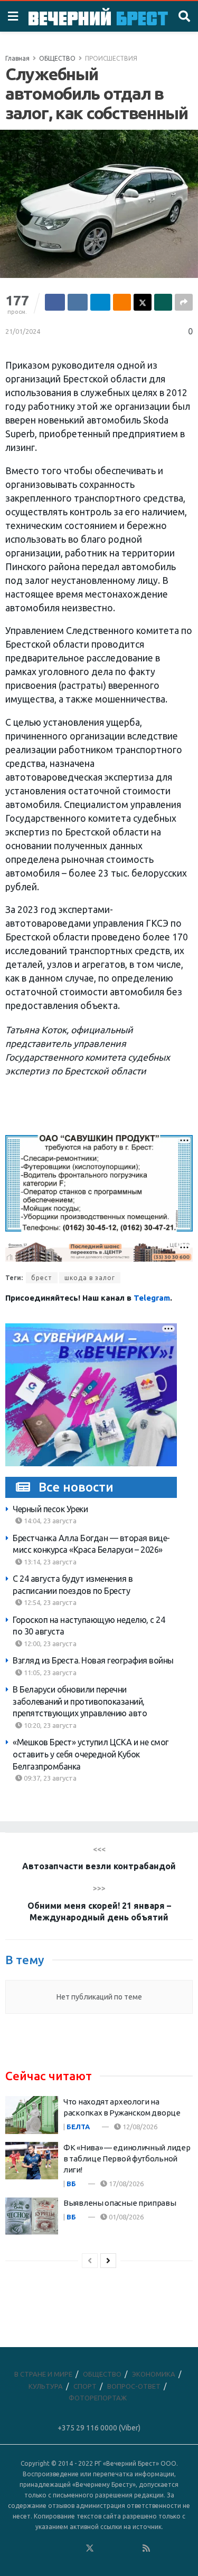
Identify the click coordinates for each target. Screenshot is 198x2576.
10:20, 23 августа (49, 1725)
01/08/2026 (125, 2217)
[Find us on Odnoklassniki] (76, 2549)
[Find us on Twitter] (90, 2549)
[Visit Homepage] (98, 17)
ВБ (71, 2184)
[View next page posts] (108, 2261)
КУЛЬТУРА (46, 2386)
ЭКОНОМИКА (154, 2374)
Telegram (152, 1298)
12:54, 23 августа (49, 1602)
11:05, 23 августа (49, 1673)
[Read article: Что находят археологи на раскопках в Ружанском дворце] (32, 2115)
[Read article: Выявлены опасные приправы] (32, 2216)
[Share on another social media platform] (184, 302)
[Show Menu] (13, 16)
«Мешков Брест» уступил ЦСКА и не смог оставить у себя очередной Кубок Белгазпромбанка (91, 1754)
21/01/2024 (23, 331)
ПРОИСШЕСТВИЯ (111, 58)
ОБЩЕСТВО (57, 58)
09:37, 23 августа (49, 1778)
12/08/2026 (139, 2127)
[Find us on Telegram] (104, 2549)
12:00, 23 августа (49, 1643)
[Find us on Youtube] (133, 2549)
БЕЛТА (78, 2127)
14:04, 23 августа (49, 1521)
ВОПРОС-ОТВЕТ (134, 2386)
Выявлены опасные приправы (120, 2203)
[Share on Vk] (78, 302)
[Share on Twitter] (143, 302)
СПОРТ (85, 2386)
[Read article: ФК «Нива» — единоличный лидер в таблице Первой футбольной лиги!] (32, 2161)
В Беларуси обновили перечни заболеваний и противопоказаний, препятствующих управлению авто (80, 1701)
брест (42, 1278)
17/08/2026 (125, 2184)
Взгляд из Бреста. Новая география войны (93, 1660)
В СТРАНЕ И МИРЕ (43, 2374)
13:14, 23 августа (49, 1562)
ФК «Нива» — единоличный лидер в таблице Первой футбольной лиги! (127, 2159)
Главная (17, 58)
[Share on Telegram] (100, 302)
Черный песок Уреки (50, 1509)
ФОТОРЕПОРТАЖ (98, 2398)
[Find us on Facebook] (47, 2549)
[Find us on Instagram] (118, 2549)
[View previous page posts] (90, 2261)
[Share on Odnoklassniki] (122, 302)
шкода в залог (90, 1278)
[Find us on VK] (61, 2549)
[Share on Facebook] (55, 302)
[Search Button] (184, 16)
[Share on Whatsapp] (163, 302)
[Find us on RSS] (146, 2549)
